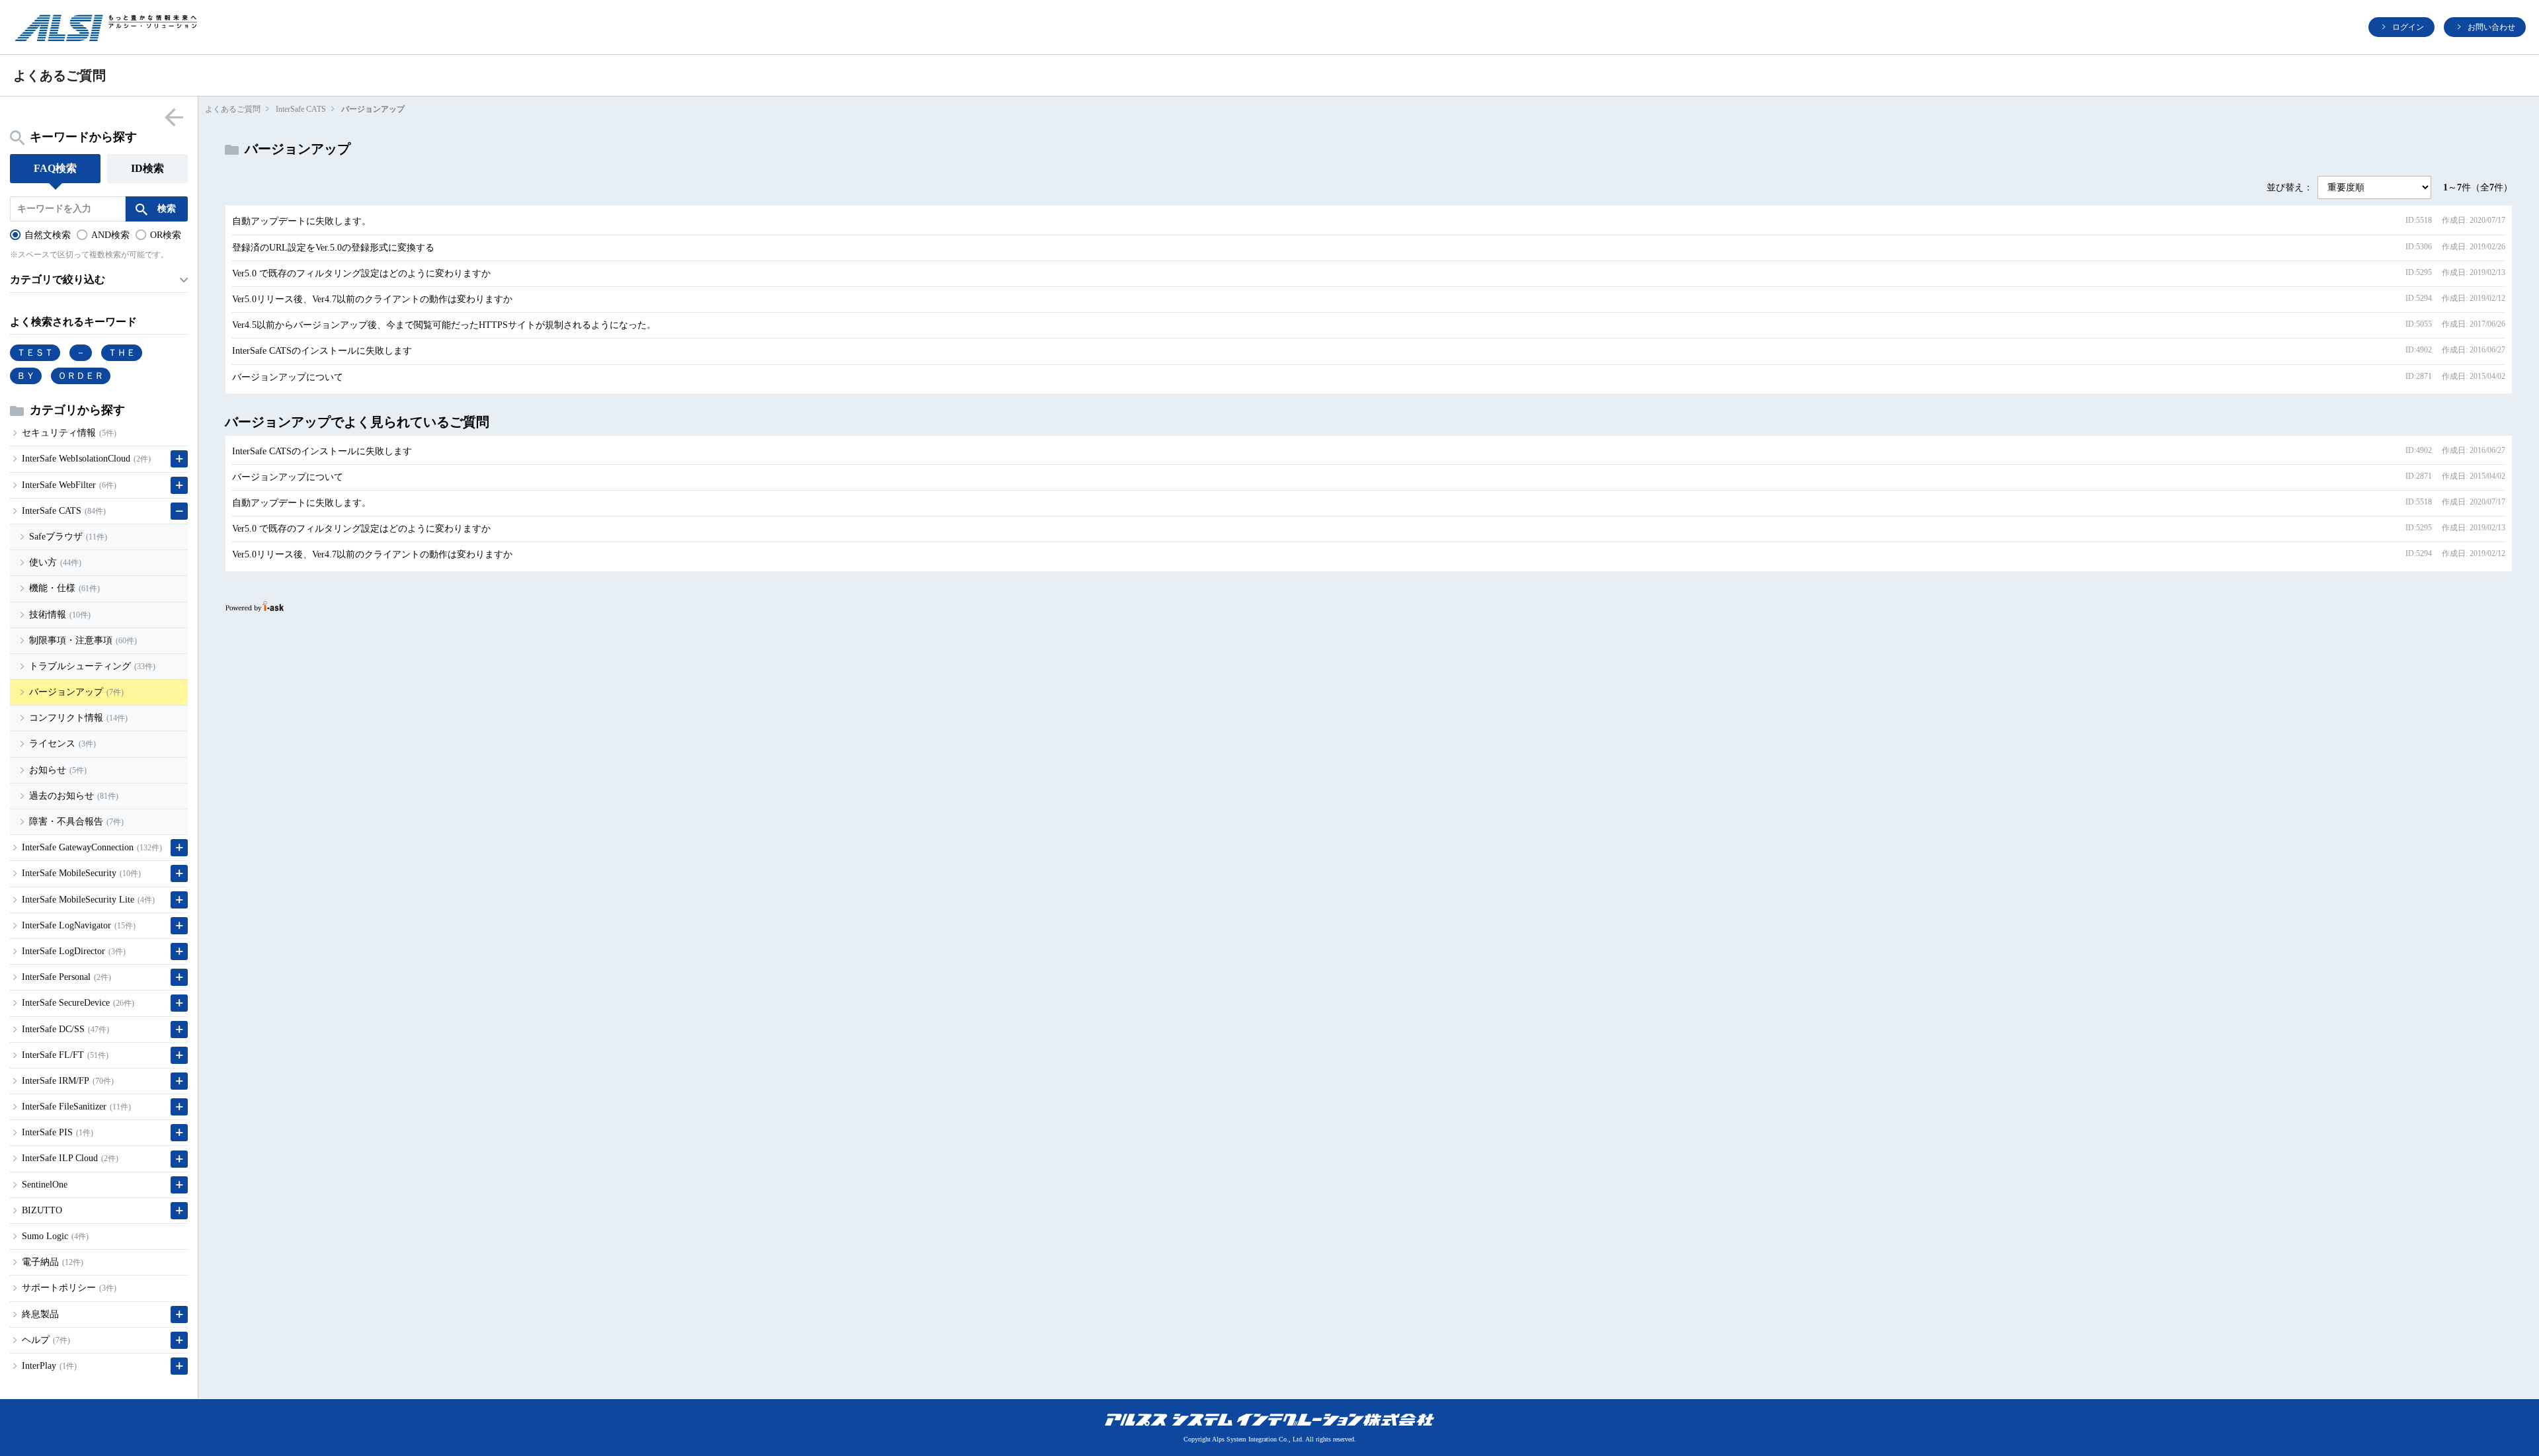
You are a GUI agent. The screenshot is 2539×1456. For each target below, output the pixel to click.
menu (174, 117)
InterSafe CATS (301, 109)
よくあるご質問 (233, 109)
